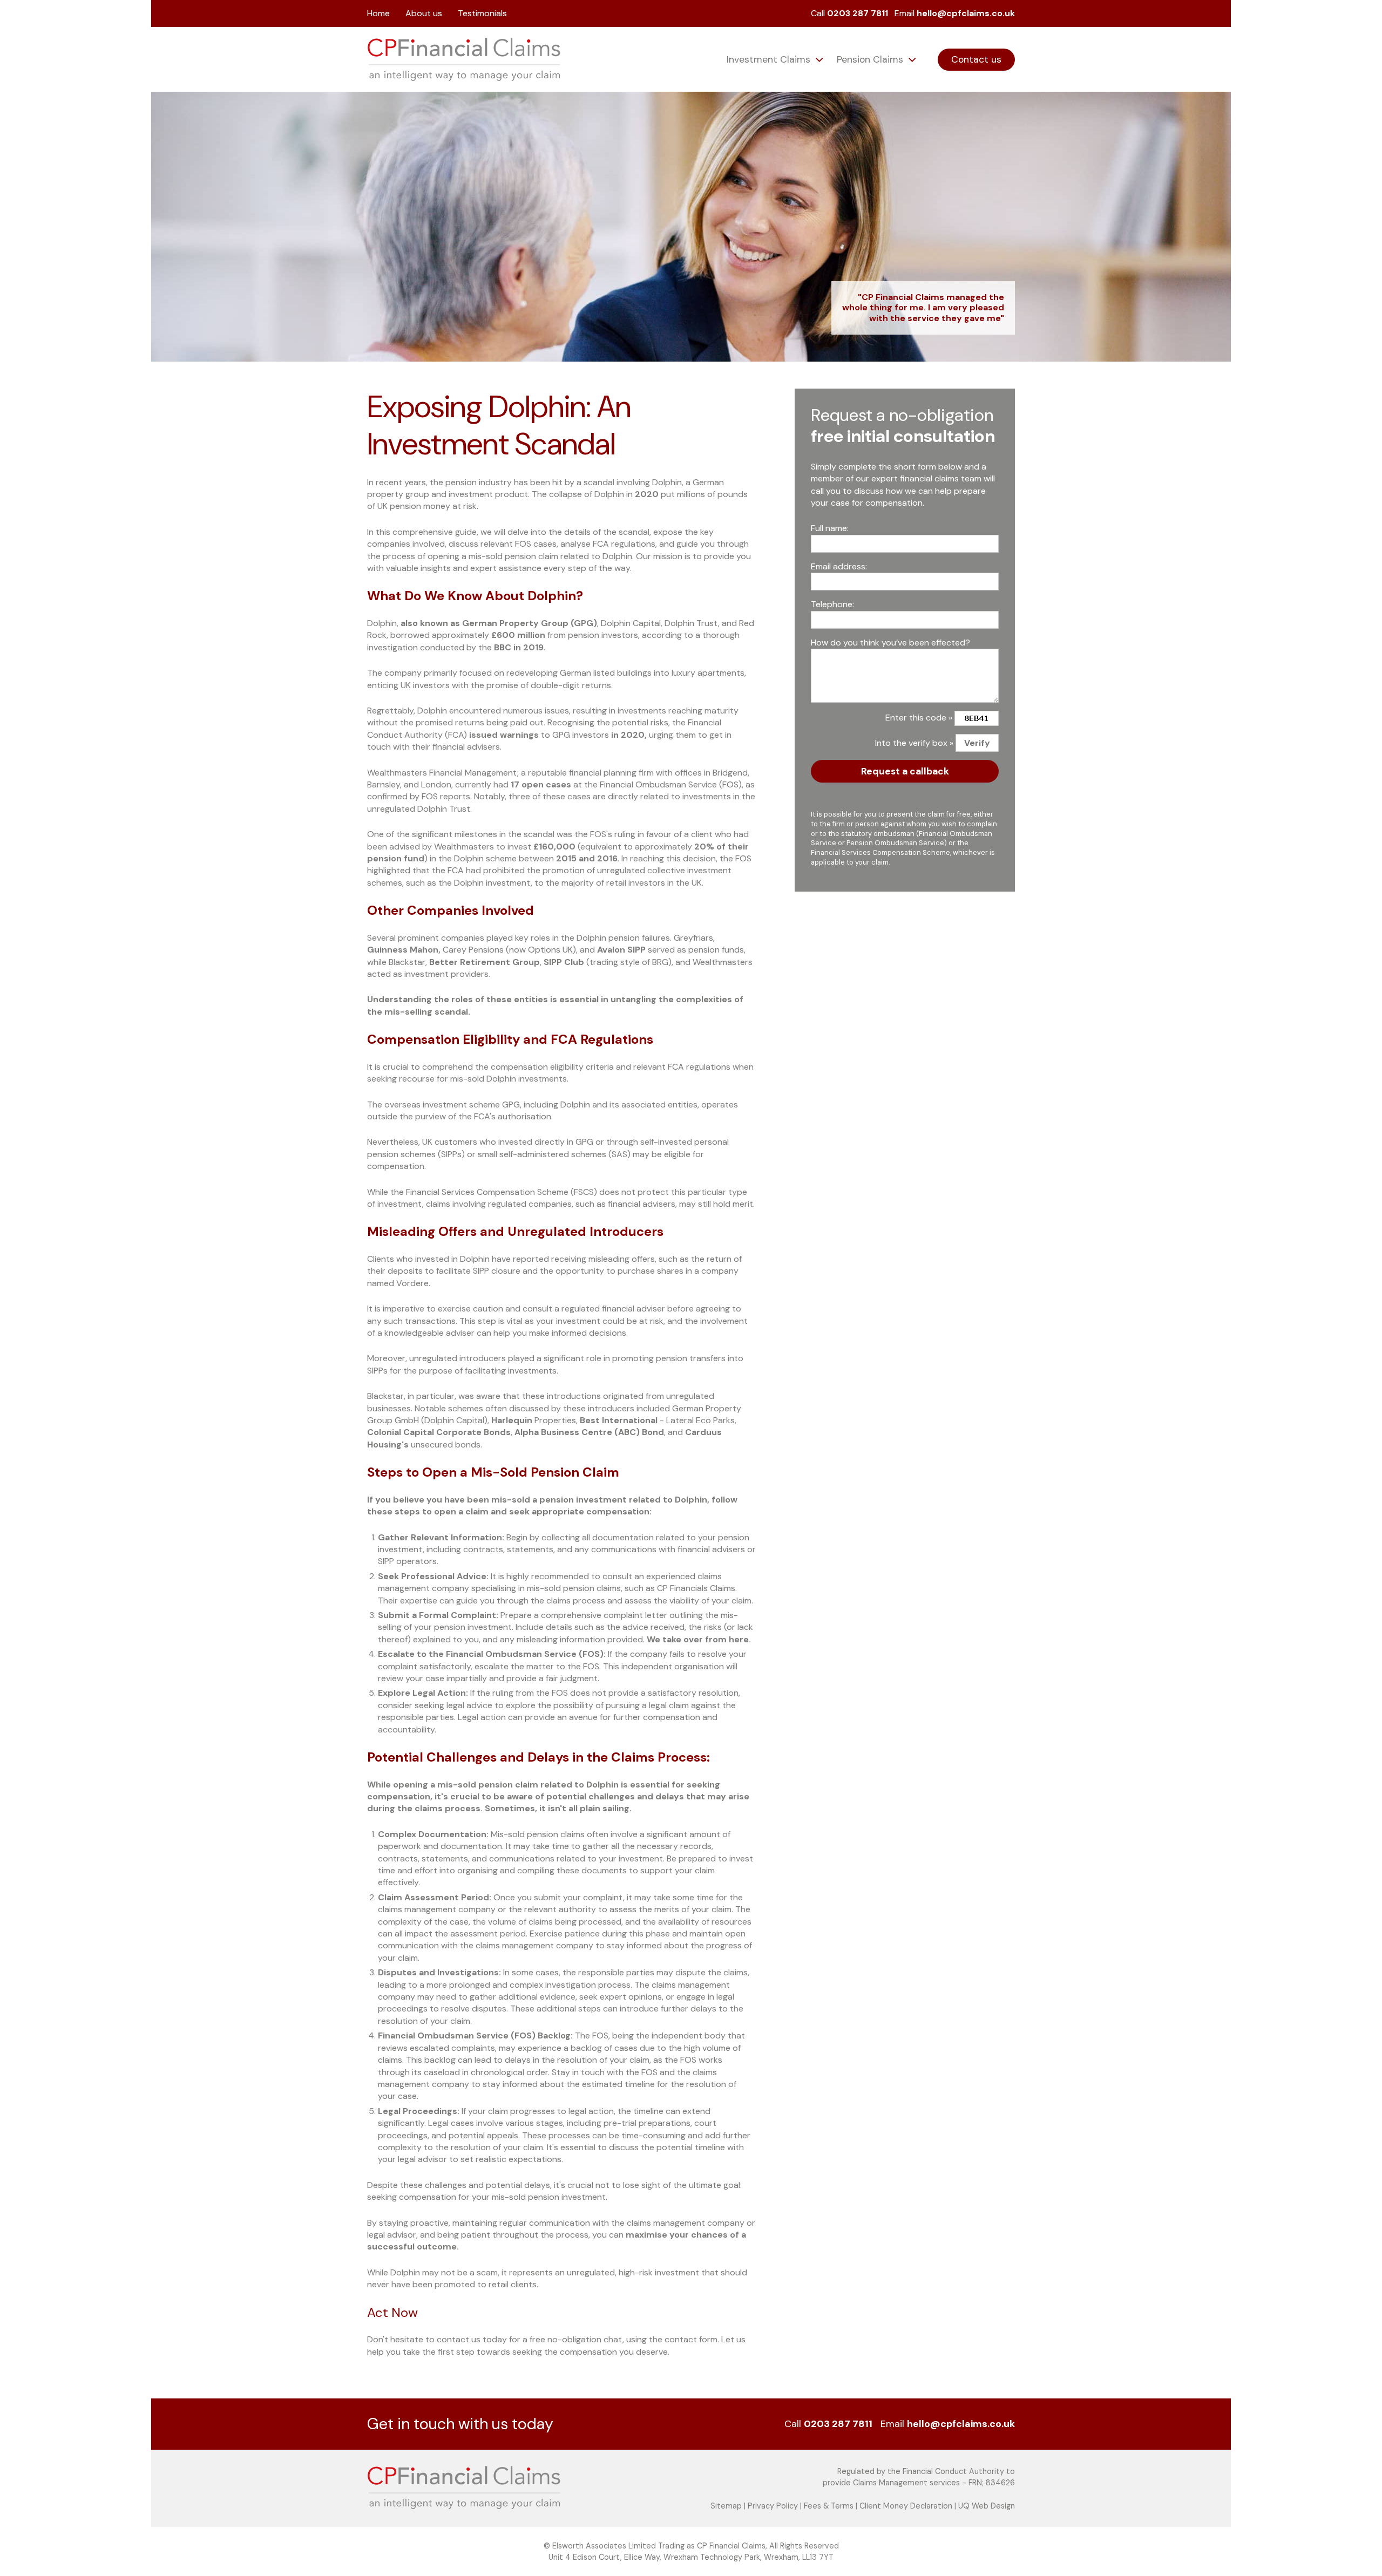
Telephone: (832, 604)
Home (378, 13)
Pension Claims (871, 59)
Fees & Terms (829, 2506)
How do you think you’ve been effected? (890, 642)
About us (424, 13)
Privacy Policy (773, 2506)
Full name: (830, 528)
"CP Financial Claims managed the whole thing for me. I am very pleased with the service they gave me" (923, 308)
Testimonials (482, 13)
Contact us (976, 59)
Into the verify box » (914, 743)
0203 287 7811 (858, 13)
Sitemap (726, 2506)
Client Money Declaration (906, 2506)
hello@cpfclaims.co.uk (966, 13)
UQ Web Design (987, 2506)
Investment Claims (770, 59)
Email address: (839, 566)
